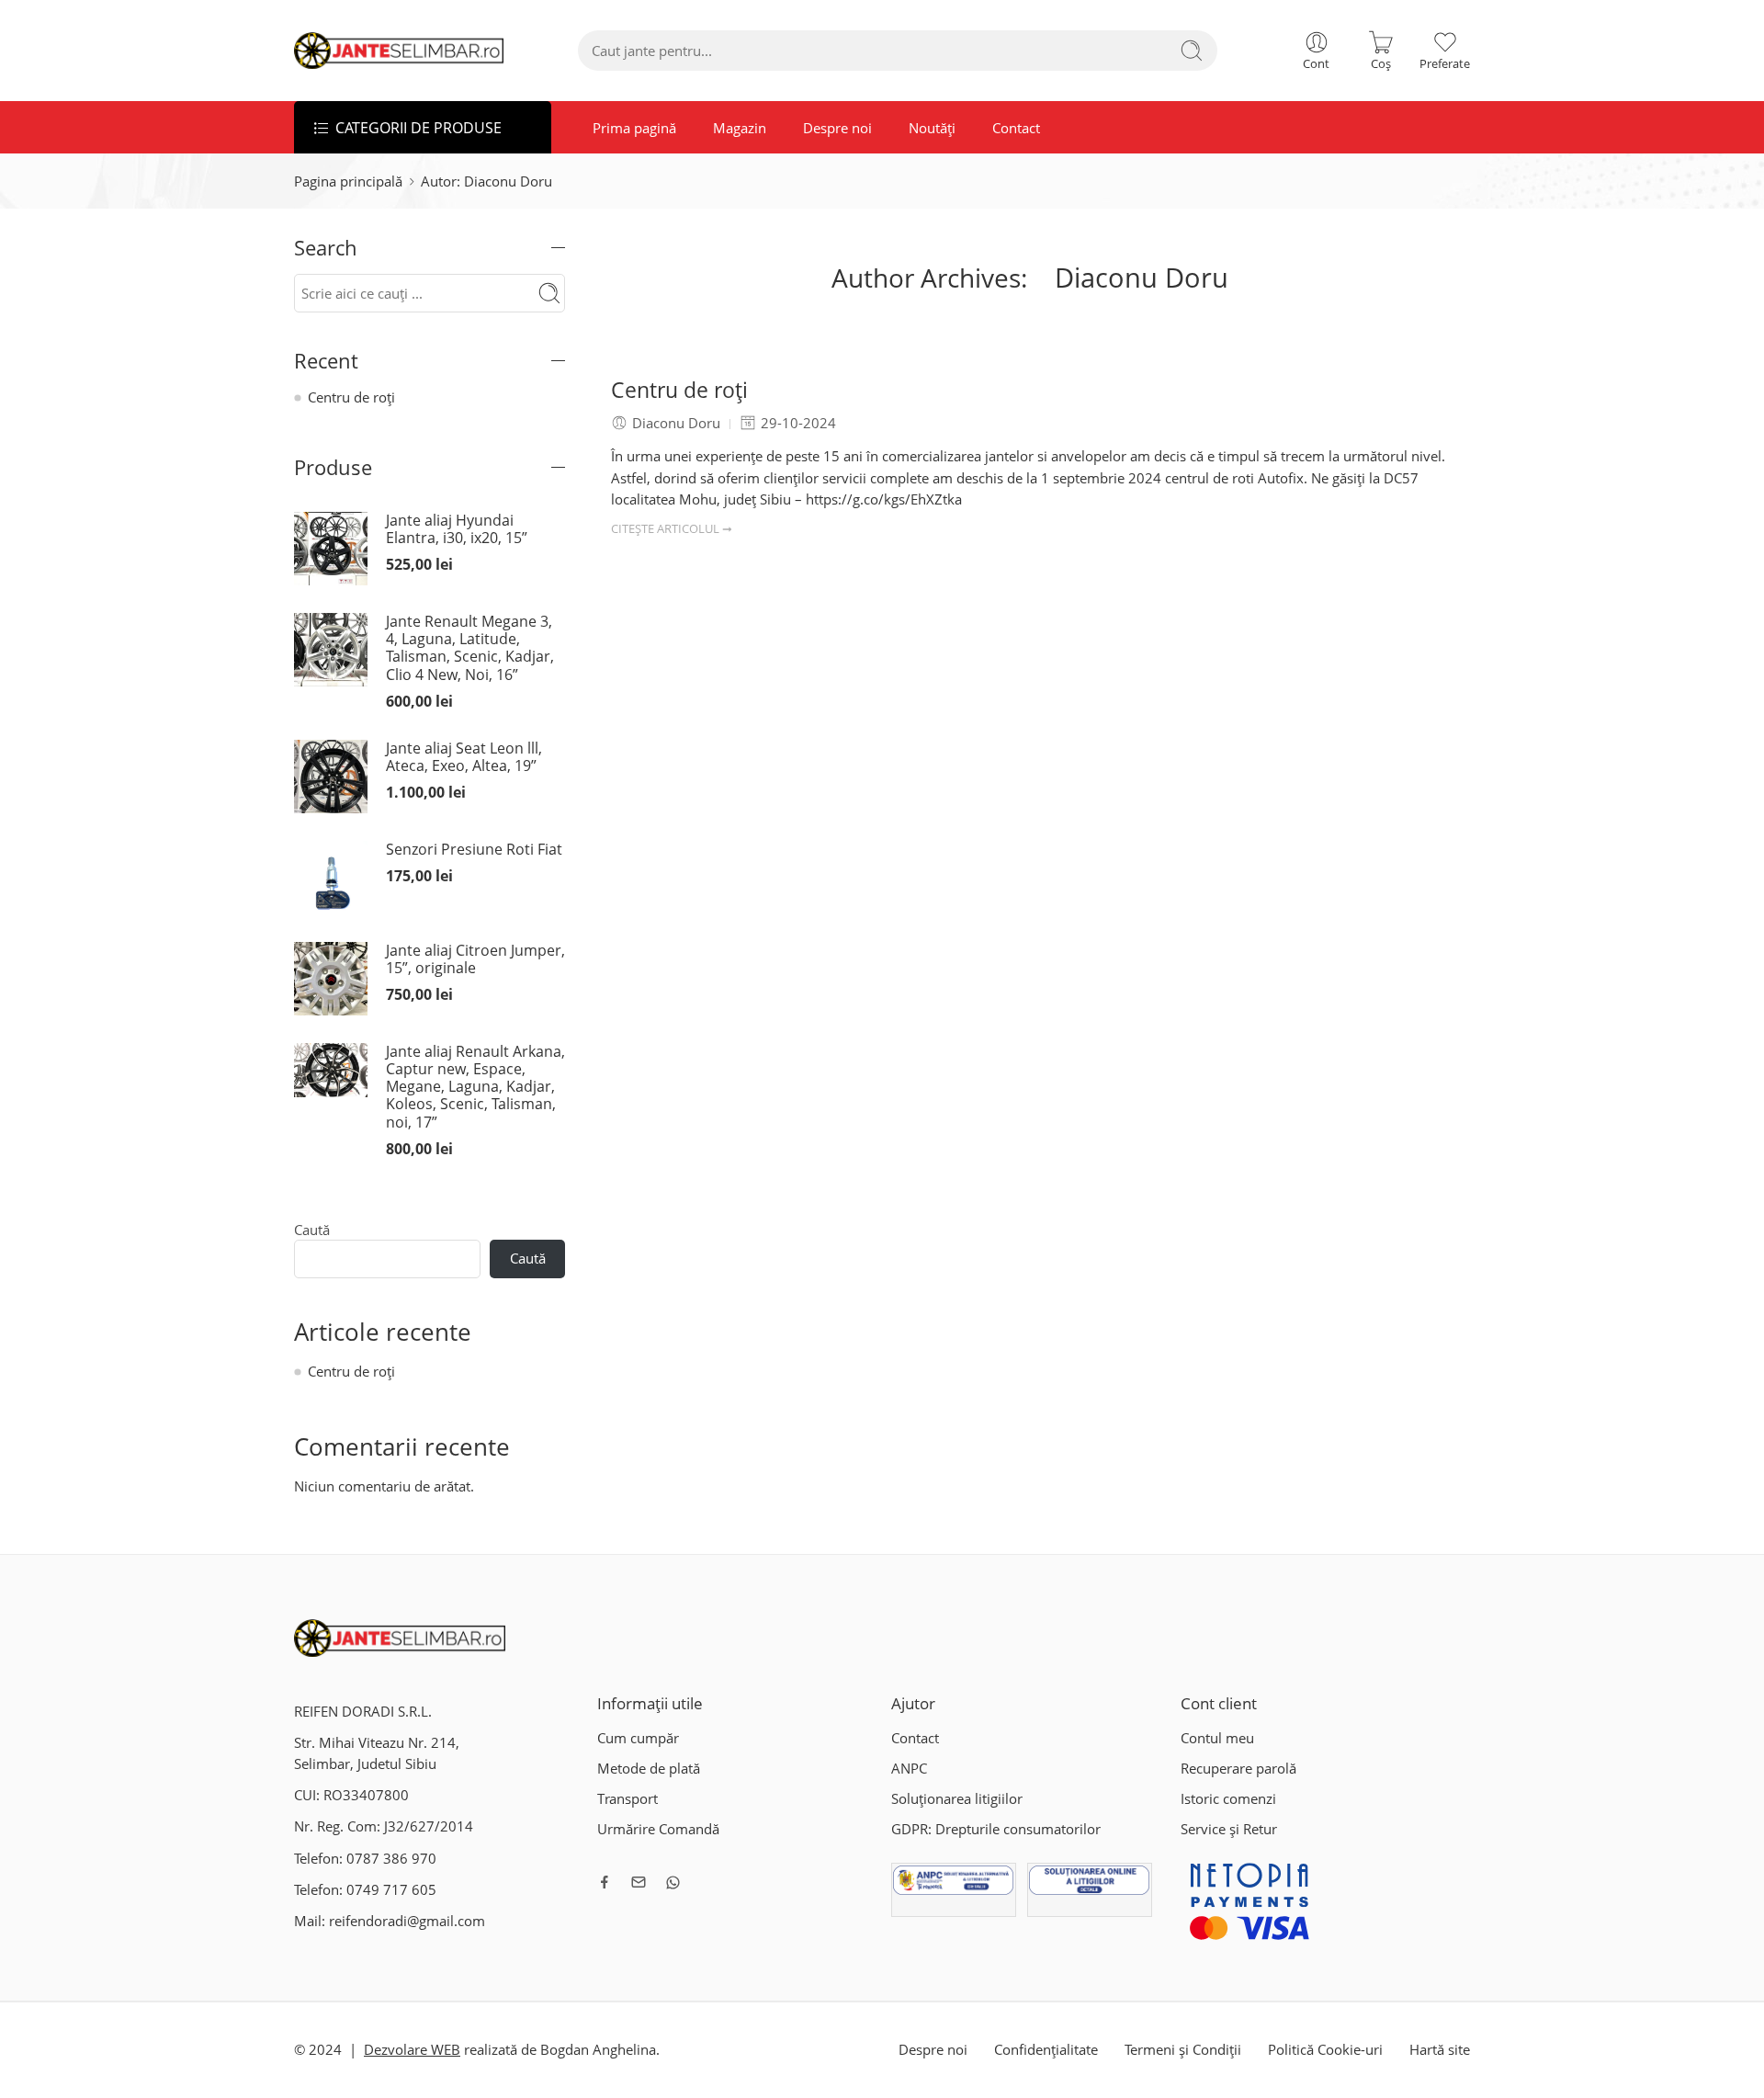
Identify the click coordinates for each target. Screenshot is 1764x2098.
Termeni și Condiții (1183, 2050)
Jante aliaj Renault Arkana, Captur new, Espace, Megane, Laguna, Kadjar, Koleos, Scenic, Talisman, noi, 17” (475, 1087)
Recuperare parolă (1238, 1769)
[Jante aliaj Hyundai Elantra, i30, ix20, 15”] (331, 547)
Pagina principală (348, 181)
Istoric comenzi (1228, 1799)
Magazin (740, 128)
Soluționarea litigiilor (957, 1799)
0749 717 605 (391, 1890)
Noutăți (932, 128)
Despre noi (837, 128)
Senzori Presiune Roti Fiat (474, 850)
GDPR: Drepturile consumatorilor (996, 1829)
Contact (1016, 128)
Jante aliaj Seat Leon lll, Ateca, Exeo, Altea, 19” (464, 757)
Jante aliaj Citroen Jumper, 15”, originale (475, 959)
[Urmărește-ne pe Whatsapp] (673, 1883)
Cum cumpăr (638, 1738)
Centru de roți (679, 391)
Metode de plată (649, 1769)
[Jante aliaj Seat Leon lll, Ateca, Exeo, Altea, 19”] (331, 775)
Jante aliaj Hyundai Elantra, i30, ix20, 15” (457, 529)
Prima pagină (634, 128)
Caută (312, 1231)
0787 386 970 (391, 1859)
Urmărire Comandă (658, 1829)
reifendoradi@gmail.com (407, 1921)
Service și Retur (1229, 1829)
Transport (628, 1799)
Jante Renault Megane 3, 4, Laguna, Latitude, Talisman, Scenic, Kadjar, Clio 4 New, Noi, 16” (470, 648)
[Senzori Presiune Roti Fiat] (331, 876)
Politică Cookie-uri (1325, 2050)
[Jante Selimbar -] (399, 51)
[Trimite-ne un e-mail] (639, 1882)
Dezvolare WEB (412, 2050)
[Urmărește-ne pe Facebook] (605, 1882)
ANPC (909, 1769)
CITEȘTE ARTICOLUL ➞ (672, 528)
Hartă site (1440, 2050)
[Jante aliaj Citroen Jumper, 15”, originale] (331, 977)
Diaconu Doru (1142, 277)
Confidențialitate (1046, 2050)
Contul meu (1217, 1738)
